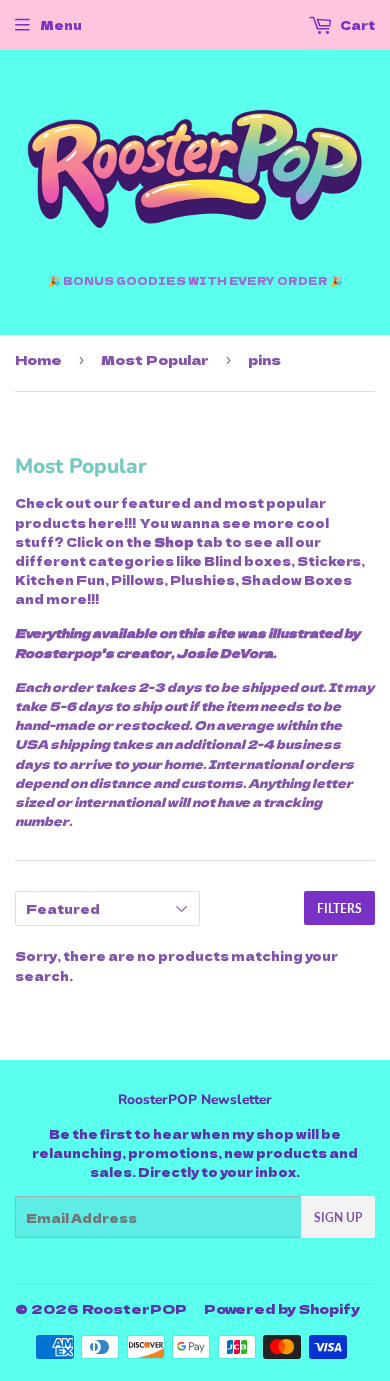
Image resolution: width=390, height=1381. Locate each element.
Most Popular (155, 359)
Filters (339, 908)
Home (38, 359)
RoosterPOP (134, 1308)
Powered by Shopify (282, 1308)
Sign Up (338, 1217)
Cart (356, 24)
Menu (61, 24)
